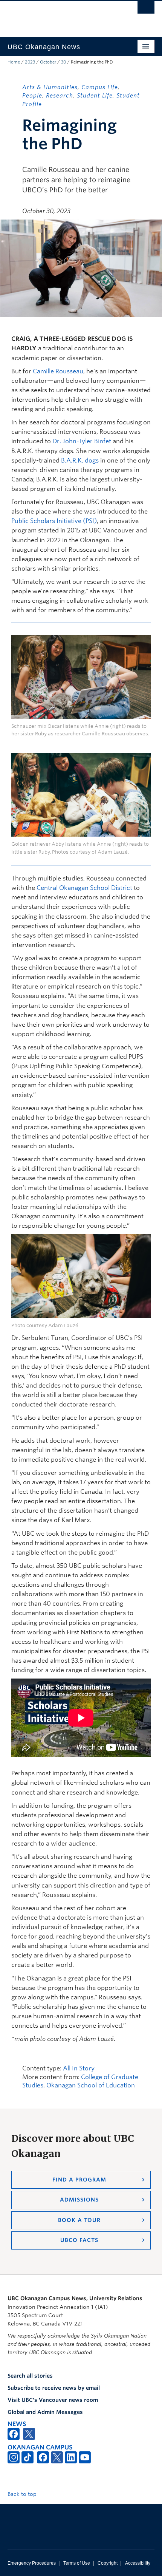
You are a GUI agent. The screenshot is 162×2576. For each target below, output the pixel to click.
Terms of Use (77, 2563)
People (32, 96)
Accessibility (138, 2563)
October (48, 62)
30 (63, 62)
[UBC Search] (146, 9)
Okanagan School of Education (91, 2085)
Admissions (79, 2200)
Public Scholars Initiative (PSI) (54, 521)
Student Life (95, 96)
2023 (30, 62)
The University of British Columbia (59, 15)
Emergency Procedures (32, 2563)
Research (60, 96)
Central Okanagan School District (84, 888)
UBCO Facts (79, 2240)
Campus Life (100, 87)
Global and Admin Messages (45, 2412)
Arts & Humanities (50, 87)
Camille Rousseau (58, 371)
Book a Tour (79, 2220)
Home (14, 62)
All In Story (79, 2068)
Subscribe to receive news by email (54, 2388)
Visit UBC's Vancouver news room (53, 2400)
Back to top (23, 2494)
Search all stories (30, 2376)
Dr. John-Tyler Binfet (82, 441)
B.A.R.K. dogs (80, 460)
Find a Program (79, 2180)
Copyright (108, 2563)
